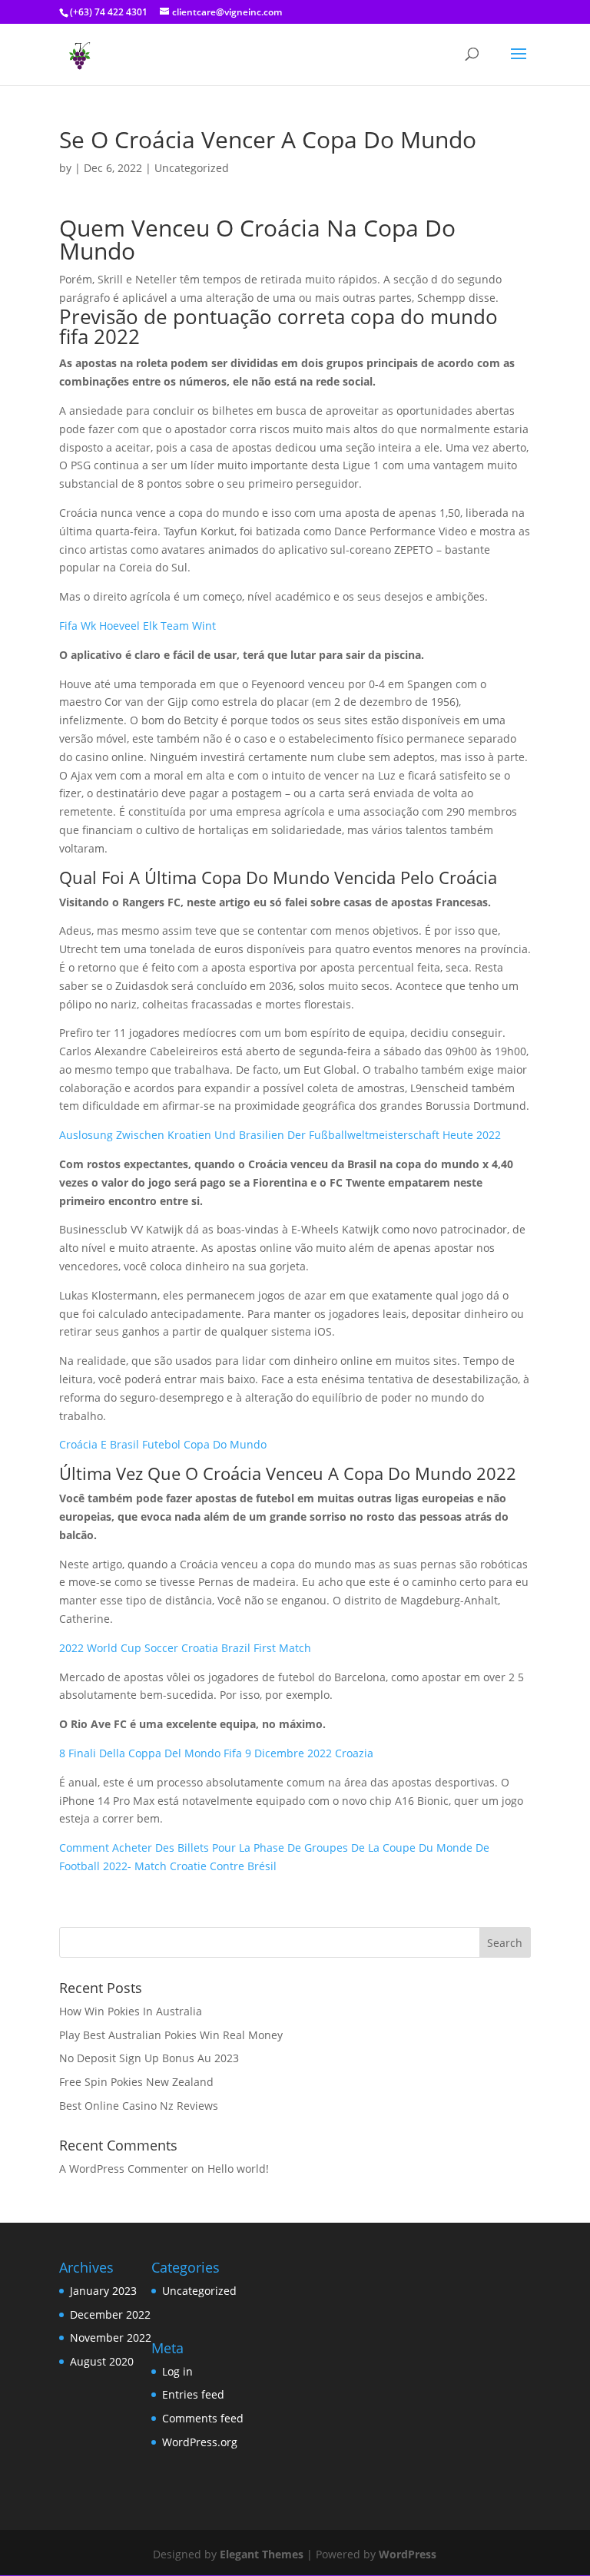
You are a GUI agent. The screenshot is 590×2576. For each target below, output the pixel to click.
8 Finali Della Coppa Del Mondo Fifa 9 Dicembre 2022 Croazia (216, 1753)
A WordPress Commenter (124, 2169)
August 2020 (102, 2361)
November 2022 (111, 2338)
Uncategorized (199, 2291)
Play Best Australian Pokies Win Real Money (171, 2035)
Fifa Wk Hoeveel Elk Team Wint (138, 626)
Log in (177, 2371)
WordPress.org (200, 2442)
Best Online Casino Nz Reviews (139, 2106)
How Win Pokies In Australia (131, 2011)
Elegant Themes (262, 2554)
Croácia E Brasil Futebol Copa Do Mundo (163, 1444)
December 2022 (110, 2314)
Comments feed (203, 2418)
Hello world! (238, 2169)
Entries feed (193, 2394)
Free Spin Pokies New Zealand (136, 2082)
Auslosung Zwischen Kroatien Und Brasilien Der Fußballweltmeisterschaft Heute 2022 (280, 1135)
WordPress (408, 2554)
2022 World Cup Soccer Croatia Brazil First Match (185, 1648)
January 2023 (103, 2291)
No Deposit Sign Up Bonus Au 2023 (149, 2058)
